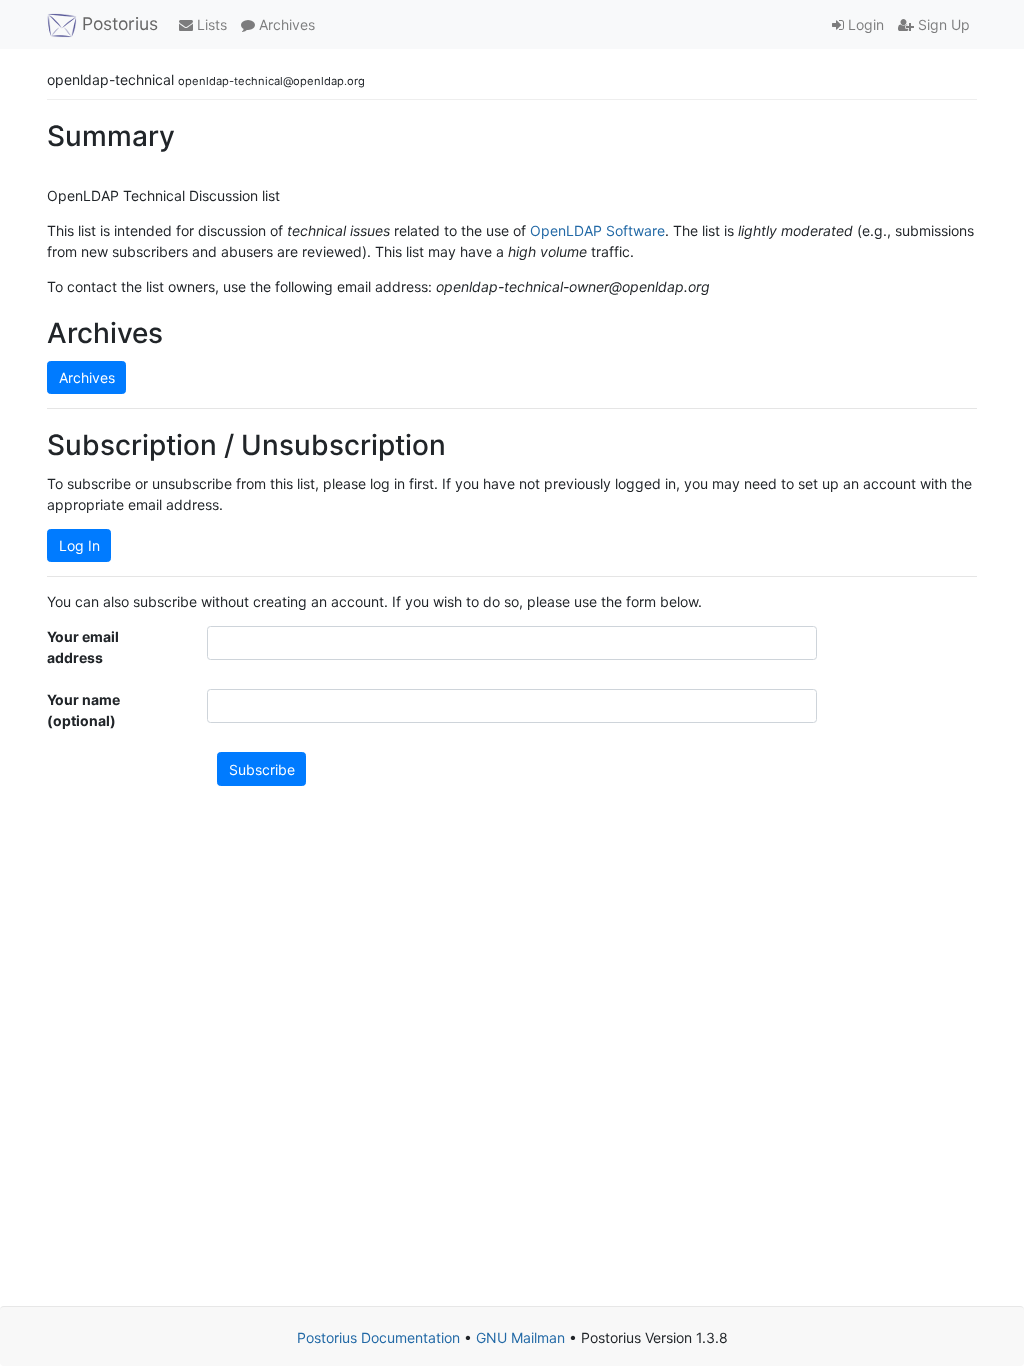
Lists (210, 24)
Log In (79, 545)
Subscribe (262, 769)
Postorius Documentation (378, 1337)
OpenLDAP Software (597, 230)
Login (864, 24)
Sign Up (942, 24)
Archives (285, 24)
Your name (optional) (83, 710)
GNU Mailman (520, 1337)
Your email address (83, 647)
